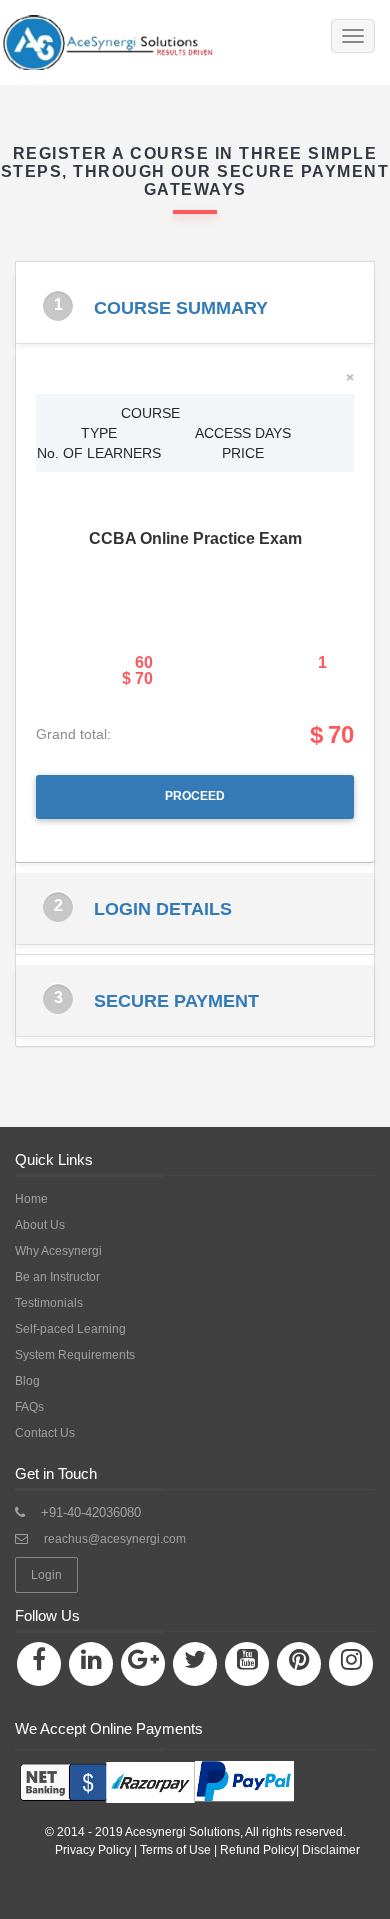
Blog (27, 1381)
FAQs (29, 1407)
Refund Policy (258, 1850)
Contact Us (45, 1433)
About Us (40, 1225)
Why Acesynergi (58, 1251)
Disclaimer (331, 1850)
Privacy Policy (93, 1850)
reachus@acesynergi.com (115, 1539)
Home (31, 1199)
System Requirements (75, 1355)
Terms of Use (175, 1850)
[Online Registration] (154, 1775)
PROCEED (195, 796)
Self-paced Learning (70, 1329)
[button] (195, 307)
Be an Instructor (57, 1277)
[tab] (195, 307)
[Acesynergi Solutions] (152, 42)
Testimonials (49, 1303)
